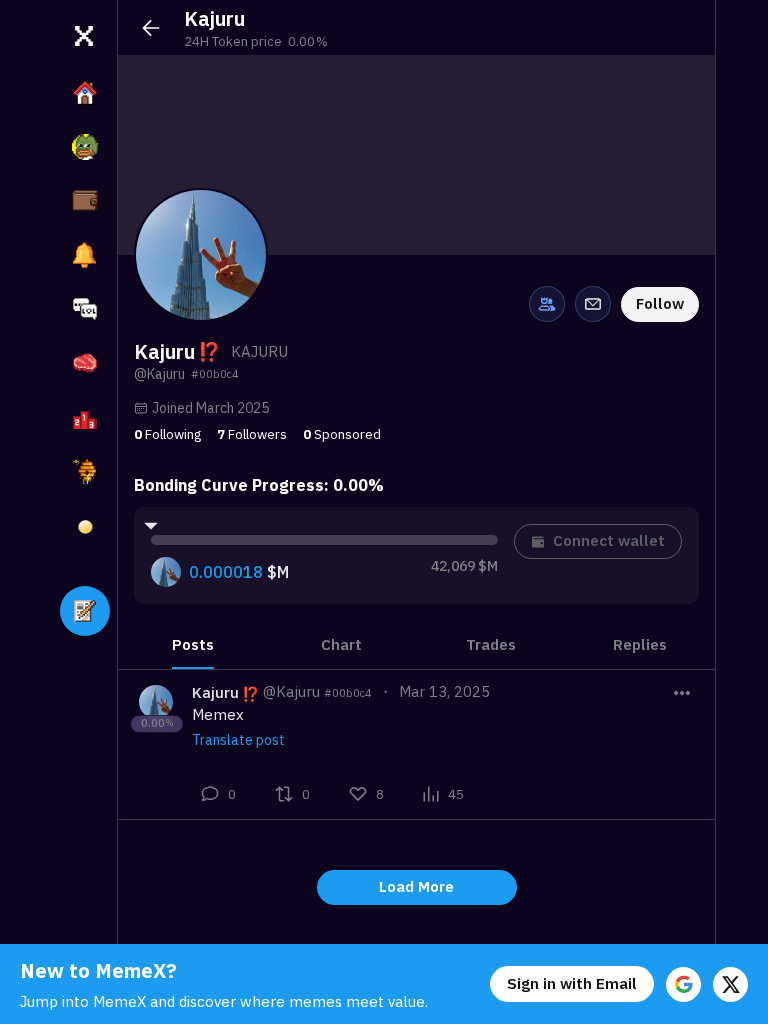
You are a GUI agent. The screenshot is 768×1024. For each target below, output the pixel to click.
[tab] (192, 644)
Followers (252, 434)
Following (167, 434)
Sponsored (342, 434)
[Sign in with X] (730, 984)
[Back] (151, 28)
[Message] (593, 304)
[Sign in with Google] (683, 984)
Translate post (238, 740)
